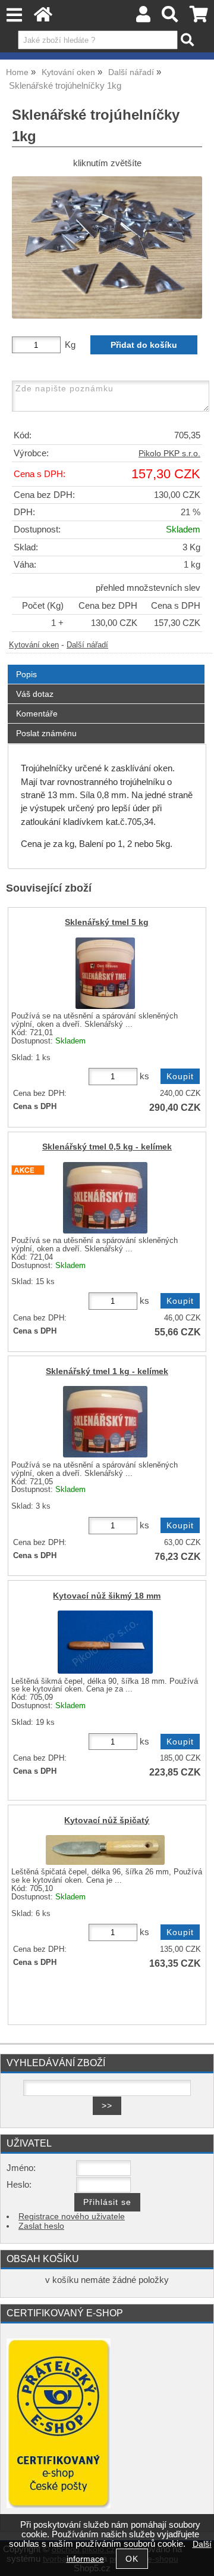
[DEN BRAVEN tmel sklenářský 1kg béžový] (105, 1422)
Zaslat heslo (41, 2226)
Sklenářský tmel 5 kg (107, 922)
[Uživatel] (143, 18)
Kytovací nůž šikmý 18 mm (107, 1596)
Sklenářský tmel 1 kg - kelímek (107, 1371)
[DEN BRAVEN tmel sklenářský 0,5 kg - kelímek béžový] (105, 1198)
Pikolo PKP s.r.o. (169, 454)
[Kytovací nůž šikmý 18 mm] (105, 1642)
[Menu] (14, 15)
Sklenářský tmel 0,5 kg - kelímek (107, 1147)
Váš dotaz (35, 694)
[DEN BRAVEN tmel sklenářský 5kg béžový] (105, 973)
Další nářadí (87, 645)
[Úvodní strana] (43, 18)
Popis (26, 674)
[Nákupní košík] (199, 18)
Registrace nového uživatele (72, 2217)
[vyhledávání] (170, 18)
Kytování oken (34, 645)
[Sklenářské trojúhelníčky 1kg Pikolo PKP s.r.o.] (107, 247)
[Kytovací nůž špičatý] (105, 1850)
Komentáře (37, 714)
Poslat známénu (46, 733)
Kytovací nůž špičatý (107, 1820)
